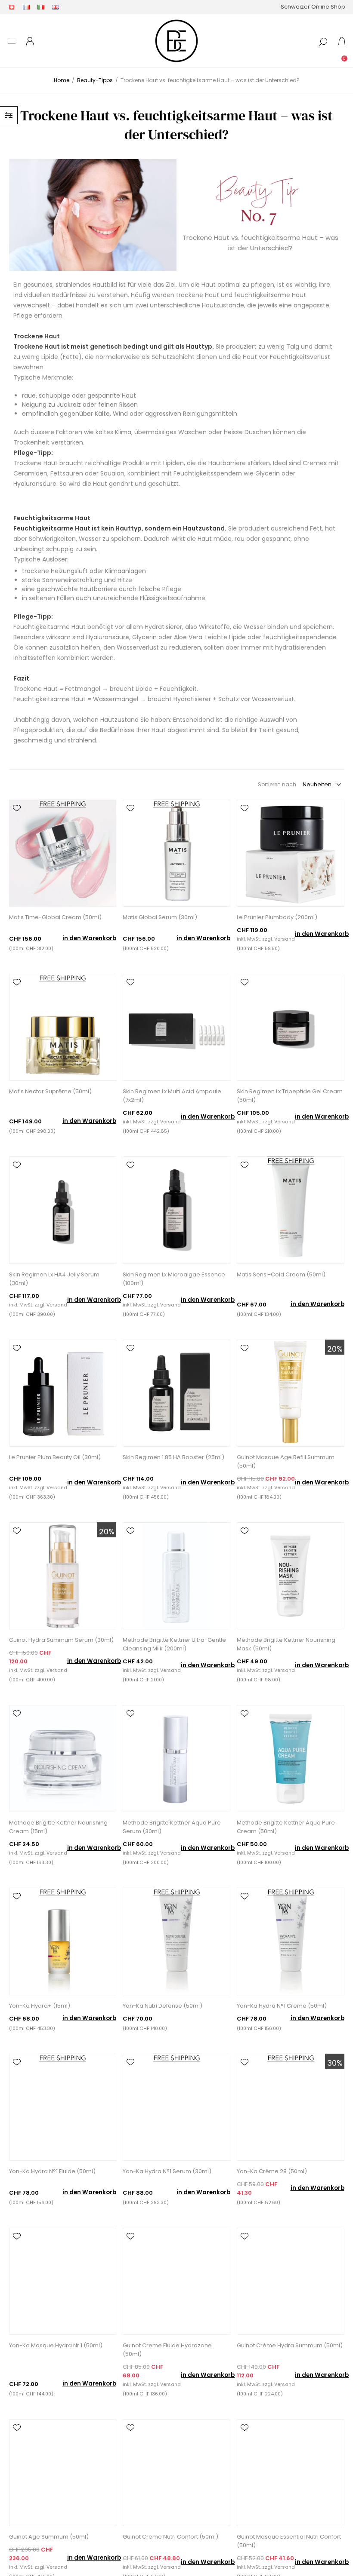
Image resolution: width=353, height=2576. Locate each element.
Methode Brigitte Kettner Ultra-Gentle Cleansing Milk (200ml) (174, 1644)
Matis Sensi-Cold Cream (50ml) (281, 1274)
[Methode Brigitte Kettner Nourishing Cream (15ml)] (63, 1759)
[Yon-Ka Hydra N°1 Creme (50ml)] (290, 1941)
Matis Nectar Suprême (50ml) (50, 1091)
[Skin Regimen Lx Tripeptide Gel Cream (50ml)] (290, 1027)
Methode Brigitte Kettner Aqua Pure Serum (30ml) (172, 1827)
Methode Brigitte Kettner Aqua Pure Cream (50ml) (286, 1827)
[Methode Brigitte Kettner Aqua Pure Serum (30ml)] (176, 1759)
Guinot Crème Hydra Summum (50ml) (290, 2345)
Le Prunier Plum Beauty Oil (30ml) (55, 1457)
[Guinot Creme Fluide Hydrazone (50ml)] (176, 2281)
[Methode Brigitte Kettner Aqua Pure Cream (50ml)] (290, 1759)
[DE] (12, 7)
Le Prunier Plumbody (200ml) (277, 917)
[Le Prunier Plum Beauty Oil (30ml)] (63, 1393)
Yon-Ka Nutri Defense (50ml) (163, 2006)
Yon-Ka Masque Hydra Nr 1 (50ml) (56, 2345)
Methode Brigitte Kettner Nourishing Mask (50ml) (286, 1644)
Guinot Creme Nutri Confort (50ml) (170, 2537)
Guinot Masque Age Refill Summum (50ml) (286, 1461)
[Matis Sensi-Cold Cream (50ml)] (290, 1210)
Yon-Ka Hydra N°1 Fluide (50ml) (52, 2171)
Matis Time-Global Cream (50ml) (55, 917)
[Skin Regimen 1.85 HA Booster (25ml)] (176, 1393)
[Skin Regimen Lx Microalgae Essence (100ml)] (176, 1210)
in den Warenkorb (89, 938)
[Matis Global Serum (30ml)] (176, 853)
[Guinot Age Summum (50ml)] (63, 2473)
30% (335, 2063)
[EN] (56, 7)
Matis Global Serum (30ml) (160, 917)
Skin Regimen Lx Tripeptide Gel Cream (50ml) (290, 1096)
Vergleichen (17, 820)
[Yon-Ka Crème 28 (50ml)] (290, 2107)
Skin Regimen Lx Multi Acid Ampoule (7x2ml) (172, 1096)
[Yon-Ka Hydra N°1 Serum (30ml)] (176, 2107)
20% (335, 1349)
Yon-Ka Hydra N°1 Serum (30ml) (167, 2171)
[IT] (41, 7)
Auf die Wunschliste (17, 808)
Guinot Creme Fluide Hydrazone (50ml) (167, 2350)
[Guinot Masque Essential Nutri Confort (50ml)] (290, 2473)
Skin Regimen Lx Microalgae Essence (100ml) (174, 1279)
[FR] (26, 7)
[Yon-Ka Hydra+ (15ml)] (63, 1941)
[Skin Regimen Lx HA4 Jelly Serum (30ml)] (63, 1210)
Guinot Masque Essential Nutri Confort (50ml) (289, 2541)
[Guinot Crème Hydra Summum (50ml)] (290, 2281)
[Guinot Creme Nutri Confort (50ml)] (176, 2473)
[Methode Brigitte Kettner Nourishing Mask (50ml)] (290, 1576)
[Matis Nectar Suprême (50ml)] (63, 1027)
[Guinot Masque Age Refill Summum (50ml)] (290, 1393)
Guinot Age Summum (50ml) (49, 2537)
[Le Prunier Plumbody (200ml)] (290, 853)
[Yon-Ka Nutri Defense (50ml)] (176, 1941)
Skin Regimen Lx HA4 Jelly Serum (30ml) (54, 1279)
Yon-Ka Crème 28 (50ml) (272, 2171)
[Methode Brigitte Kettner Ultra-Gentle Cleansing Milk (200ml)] (176, 1576)
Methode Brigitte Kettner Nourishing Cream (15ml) (58, 1827)
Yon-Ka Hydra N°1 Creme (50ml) (282, 2006)
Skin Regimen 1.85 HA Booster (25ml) (173, 1457)
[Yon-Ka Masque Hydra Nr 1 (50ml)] (63, 2281)
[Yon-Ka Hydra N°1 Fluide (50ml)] (63, 2107)
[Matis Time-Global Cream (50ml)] (63, 853)
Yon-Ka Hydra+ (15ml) (40, 2006)
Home (62, 80)
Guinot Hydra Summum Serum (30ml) (61, 1640)
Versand (285, 939)
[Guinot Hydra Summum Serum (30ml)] (63, 1576)
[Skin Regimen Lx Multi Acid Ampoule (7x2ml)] (176, 1027)
